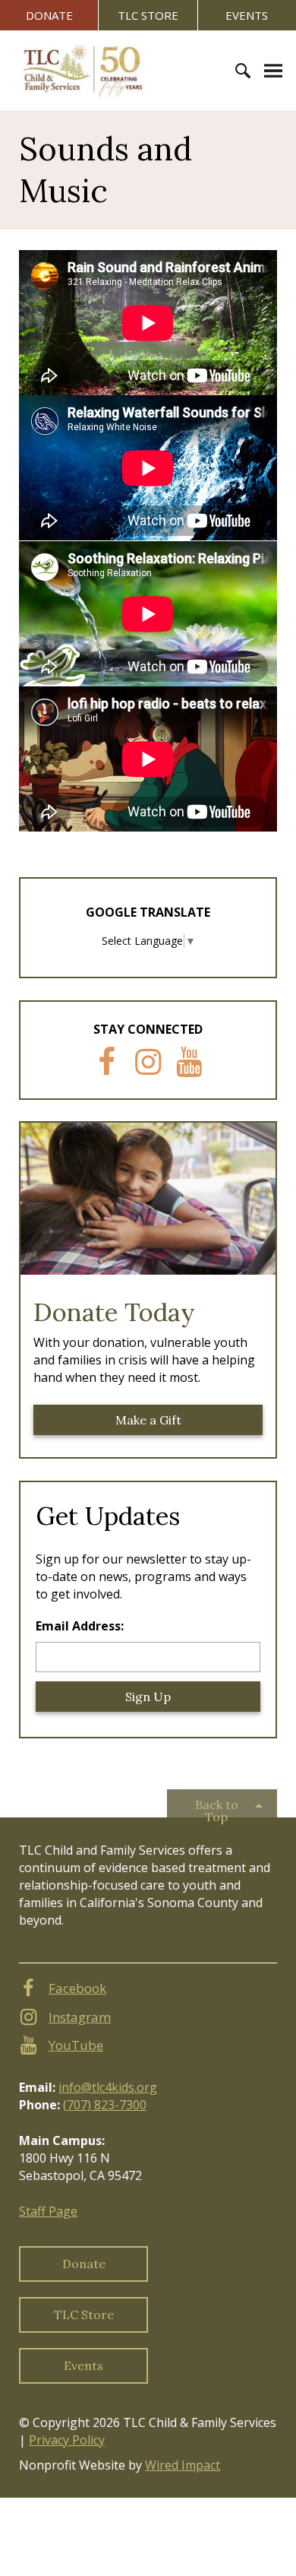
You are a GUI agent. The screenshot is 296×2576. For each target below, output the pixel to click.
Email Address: (80, 1626)
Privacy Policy (67, 2440)
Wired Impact (183, 2465)
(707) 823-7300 (105, 2105)
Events (247, 15)
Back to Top (217, 1807)
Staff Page (48, 2211)
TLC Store (148, 15)
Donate (49, 15)
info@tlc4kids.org (108, 2087)
